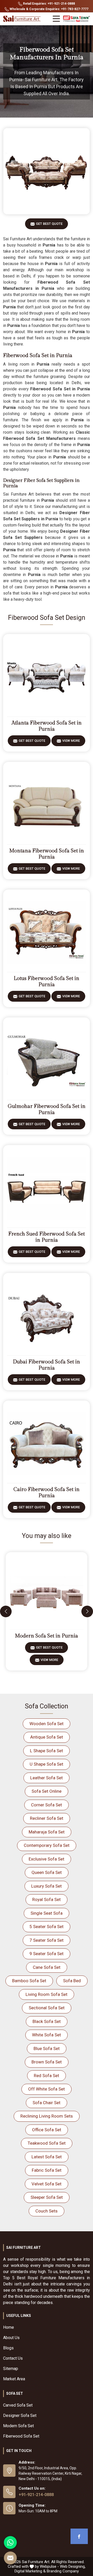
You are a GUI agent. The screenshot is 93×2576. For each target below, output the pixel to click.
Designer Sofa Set (20, 2415)
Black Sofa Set (47, 2021)
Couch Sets (47, 2211)
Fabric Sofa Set (47, 2170)
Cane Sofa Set (47, 1967)
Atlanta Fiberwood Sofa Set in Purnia (47, 726)
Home (9, 2327)
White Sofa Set (47, 2035)
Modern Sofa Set (18, 2426)
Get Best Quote (49, 224)
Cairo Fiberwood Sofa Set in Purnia (47, 1493)
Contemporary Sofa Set (47, 1845)
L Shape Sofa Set (47, 1751)
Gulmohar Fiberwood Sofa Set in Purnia (47, 1109)
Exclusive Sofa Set (47, 1859)
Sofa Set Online (47, 1791)
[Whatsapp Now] (10, 2542)
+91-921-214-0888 (36, 2495)
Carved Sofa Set (18, 2405)
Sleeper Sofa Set (47, 2197)
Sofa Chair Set (47, 2103)
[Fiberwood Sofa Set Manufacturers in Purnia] (47, 171)
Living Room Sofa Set (47, 1994)
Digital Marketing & (30, 2571)
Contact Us (13, 2358)
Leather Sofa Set (47, 1778)
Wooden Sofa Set (47, 1724)
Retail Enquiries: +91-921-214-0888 (49, 4)
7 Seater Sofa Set (47, 1940)
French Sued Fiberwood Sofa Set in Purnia (47, 1237)
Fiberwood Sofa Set (21, 2436)
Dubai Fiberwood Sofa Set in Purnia (47, 1365)
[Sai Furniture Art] (22, 19)
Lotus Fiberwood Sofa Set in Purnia (47, 982)
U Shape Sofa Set (47, 1764)
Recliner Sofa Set (47, 1818)
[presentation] (6, 1611)
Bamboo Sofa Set (29, 1981)
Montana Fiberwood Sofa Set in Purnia (47, 854)
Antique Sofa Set (47, 1737)
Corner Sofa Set (47, 1805)
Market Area (14, 2379)
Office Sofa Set (47, 2130)
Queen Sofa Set (47, 1872)
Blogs (8, 2348)
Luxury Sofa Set (47, 1886)
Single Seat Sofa (47, 1913)
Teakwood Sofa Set (47, 2143)
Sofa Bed (72, 1981)
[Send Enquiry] (10, 2558)
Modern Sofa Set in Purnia (47, 1636)
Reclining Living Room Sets (47, 2116)
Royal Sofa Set (47, 1899)
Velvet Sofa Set (47, 2184)
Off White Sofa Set (47, 2089)
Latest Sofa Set (47, 2157)
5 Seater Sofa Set (47, 1927)
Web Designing (72, 2566)
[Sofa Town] (76, 19)
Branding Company (63, 2571)
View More (71, 741)
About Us (11, 2338)
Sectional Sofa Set (47, 2008)
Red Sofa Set (47, 2076)
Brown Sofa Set (47, 2062)
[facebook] (79, 2536)
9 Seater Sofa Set (47, 1954)
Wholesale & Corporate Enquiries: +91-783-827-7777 (49, 9)
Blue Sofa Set (47, 2048)
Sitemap (11, 2369)
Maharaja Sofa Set (47, 1832)
